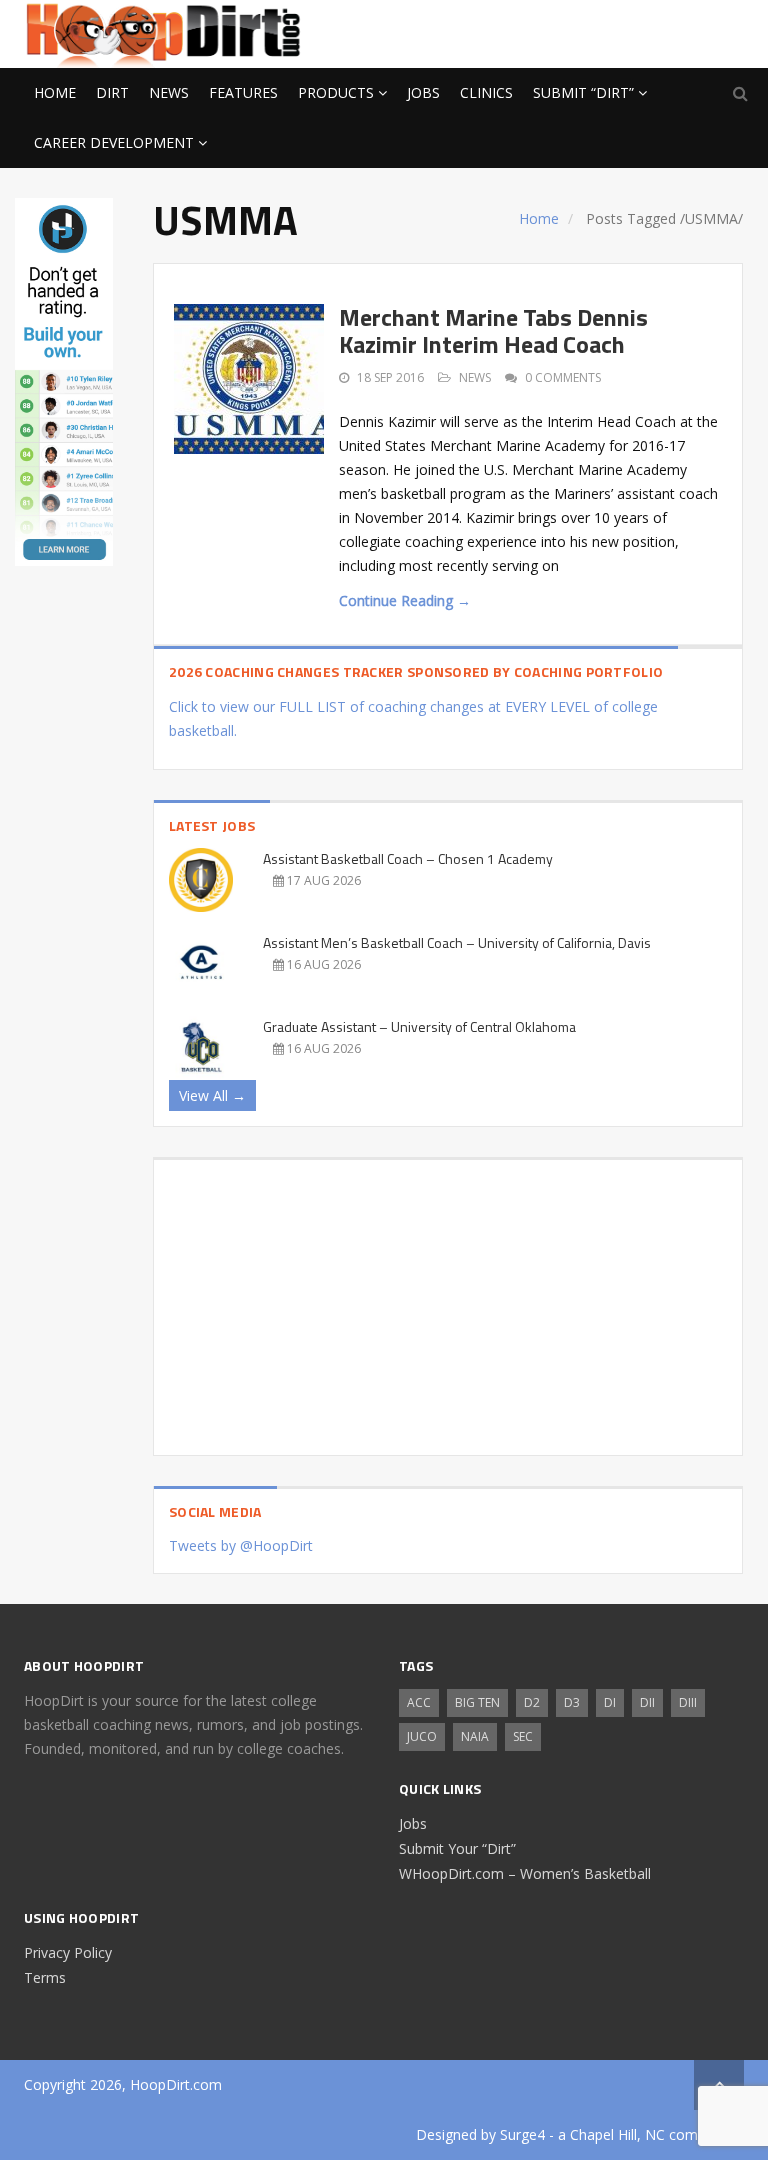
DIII (688, 1702)
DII (647, 1702)
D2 (532, 1702)
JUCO (422, 1736)
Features (243, 92)
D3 (572, 1702)
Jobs (423, 92)
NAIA (475, 1736)
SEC (523, 1736)
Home (55, 92)
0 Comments (563, 377)
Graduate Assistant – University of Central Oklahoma (419, 1026)
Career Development (114, 142)
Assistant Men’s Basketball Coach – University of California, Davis (457, 942)
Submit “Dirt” (583, 92)
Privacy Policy (68, 1952)
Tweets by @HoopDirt (241, 1545)
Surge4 (522, 2134)
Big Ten (477, 1702)
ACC (419, 1702)
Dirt (112, 92)
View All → (212, 1095)
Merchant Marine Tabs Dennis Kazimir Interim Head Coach (493, 330)
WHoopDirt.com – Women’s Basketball (525, 1873)
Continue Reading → (405, 600)
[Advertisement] (584, 31)
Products (336, 92)
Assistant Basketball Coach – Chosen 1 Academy (408, 858)
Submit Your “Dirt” (457, 1848)
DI (610, 1702)
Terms (45, 1977)
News (169, 92)
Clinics (486, 92)
